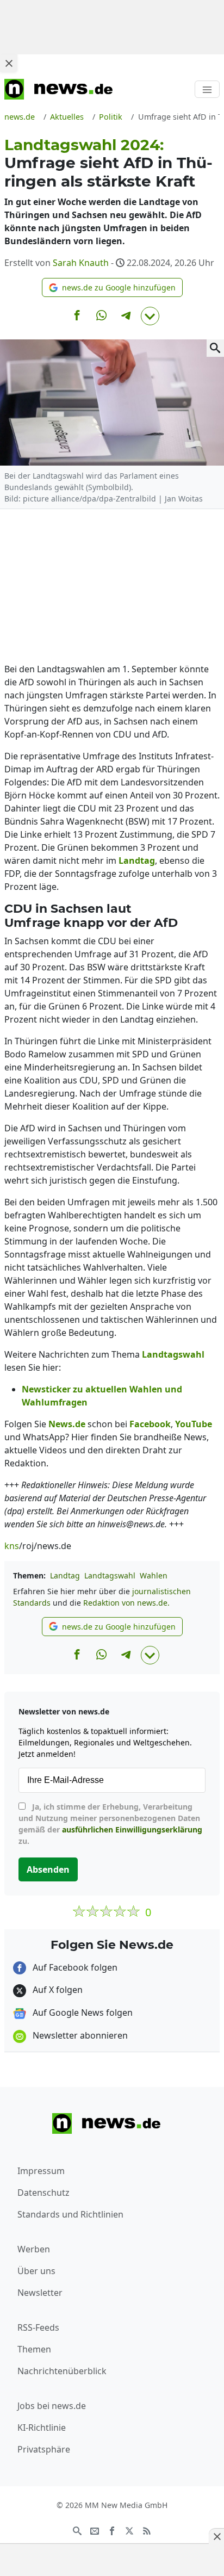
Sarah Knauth (81, 263)
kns (12, 1546)
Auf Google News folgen (82, 2013)
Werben (34, 2249)
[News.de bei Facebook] (112, 2530)
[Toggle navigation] (207, 89)
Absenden (48, 1869)
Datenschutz (43, 2193)
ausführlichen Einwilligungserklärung (132, 1829)
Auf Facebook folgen (74, 1967)
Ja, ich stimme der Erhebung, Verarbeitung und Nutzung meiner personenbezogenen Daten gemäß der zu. (110, 1824)
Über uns (36, 2271)
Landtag (65, 1575)
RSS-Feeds (38, 2327)
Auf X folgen (57, 1990)
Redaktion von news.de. (126, 1603)
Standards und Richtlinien (70, 2214)
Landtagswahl (110, 1575)
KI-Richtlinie (42, 2428)
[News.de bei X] (129, 2530)
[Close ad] (9, 63)
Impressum (41, 2171)
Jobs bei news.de (52, 2406)
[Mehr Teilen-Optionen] (150, 316)
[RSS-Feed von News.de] (147, 2530)
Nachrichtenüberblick (62, 2371)
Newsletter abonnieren (79, 2035)
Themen (34, 2349)
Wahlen (154, 1575)
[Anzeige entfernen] (216, 2536)
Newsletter (40, 2293)
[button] (112, 287)
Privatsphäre (44, 2449)
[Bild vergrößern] (215, 348)
